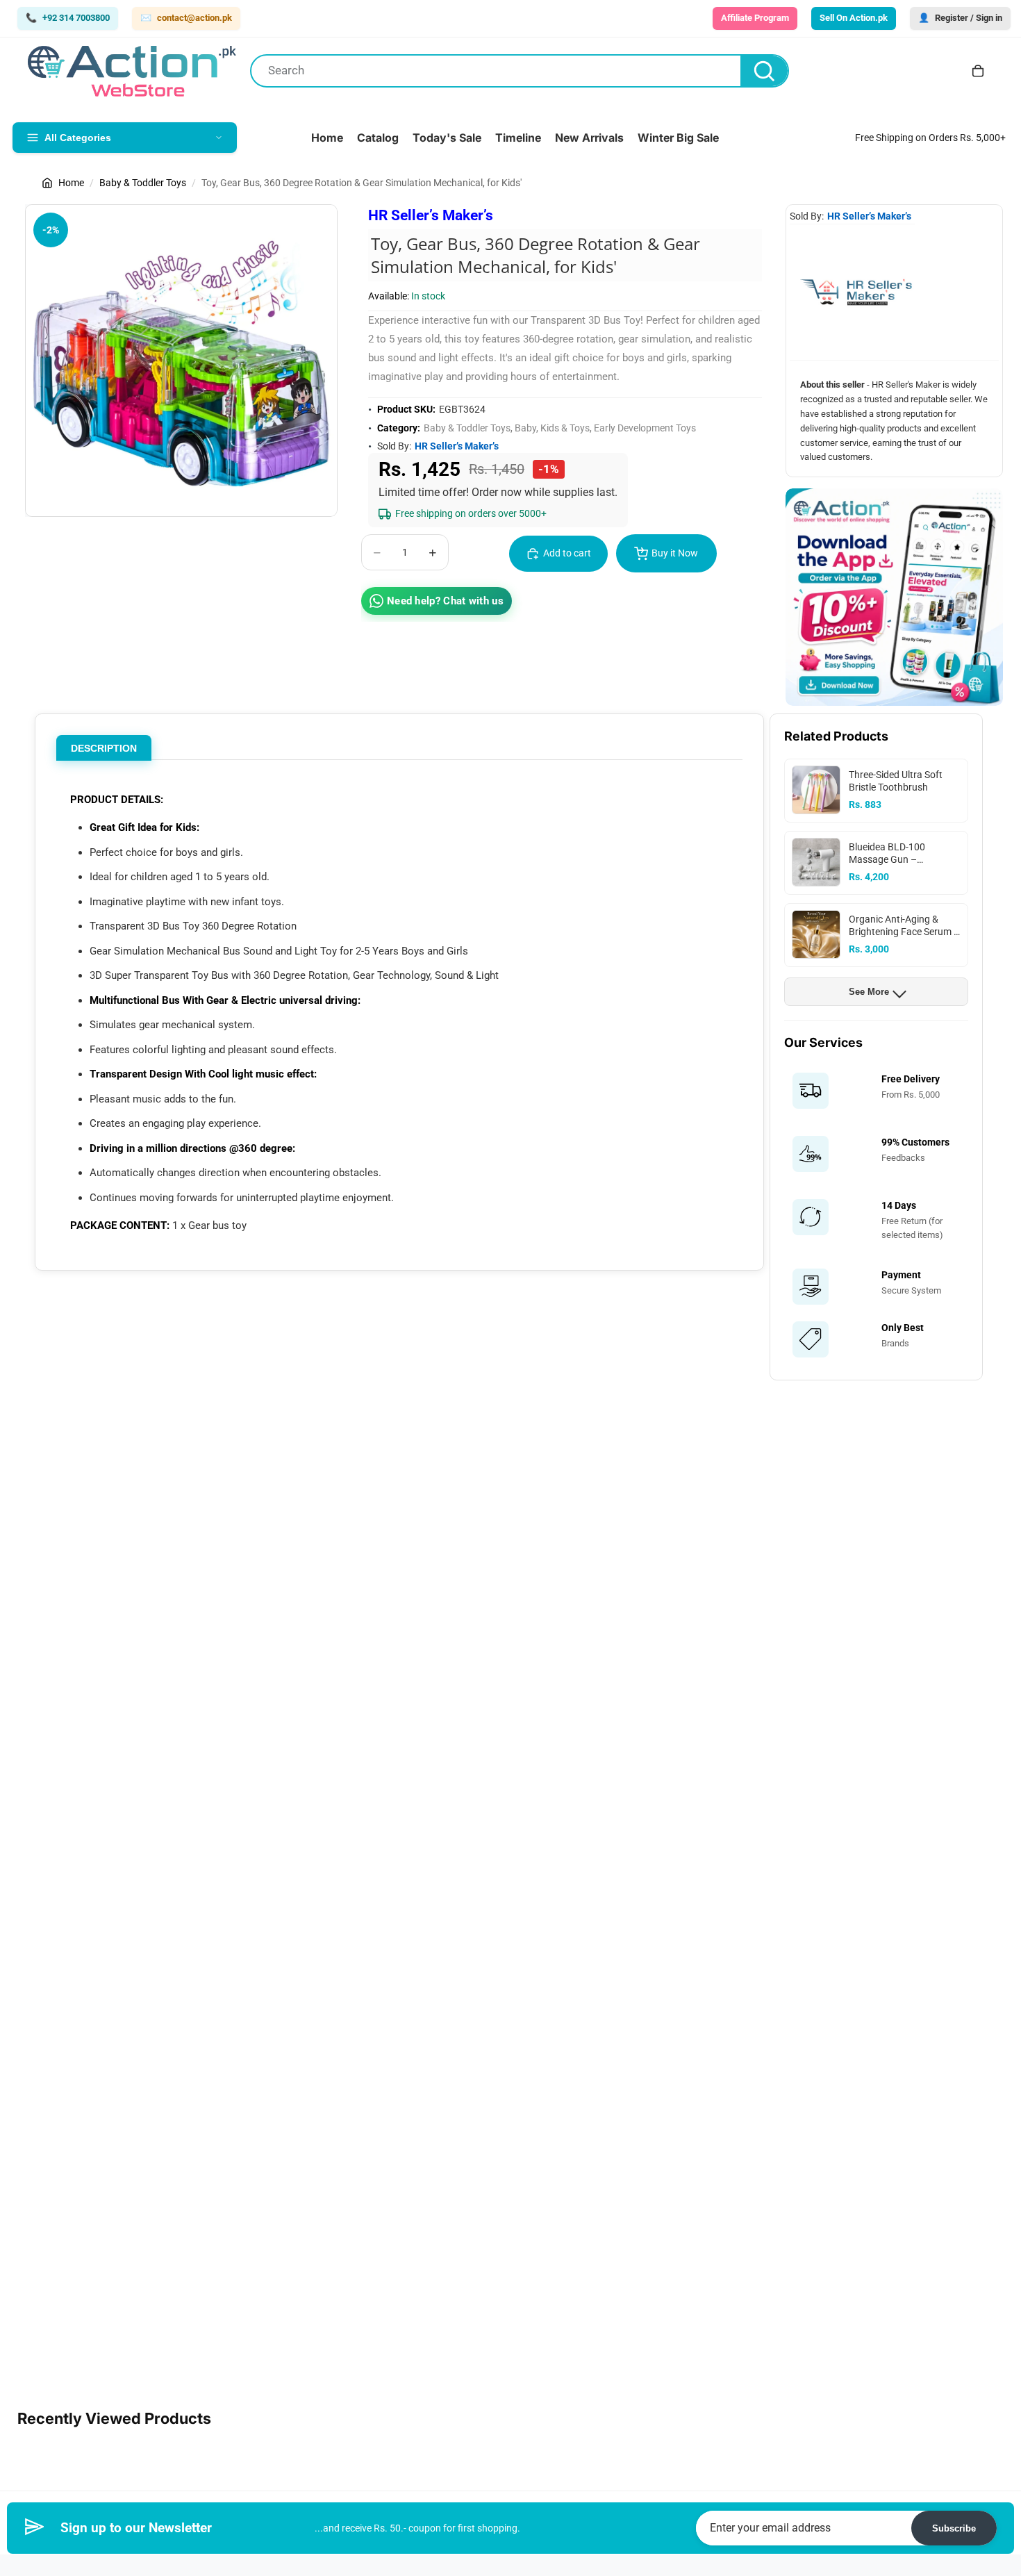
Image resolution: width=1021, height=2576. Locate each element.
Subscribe (954, 2528)
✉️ (186, 18)
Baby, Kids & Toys (552, 428)
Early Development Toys (645, 428)
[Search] (764, 71)
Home (71, 183)
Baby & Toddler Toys (143, 183)
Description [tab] (104, 748)
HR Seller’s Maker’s (431, 215)
